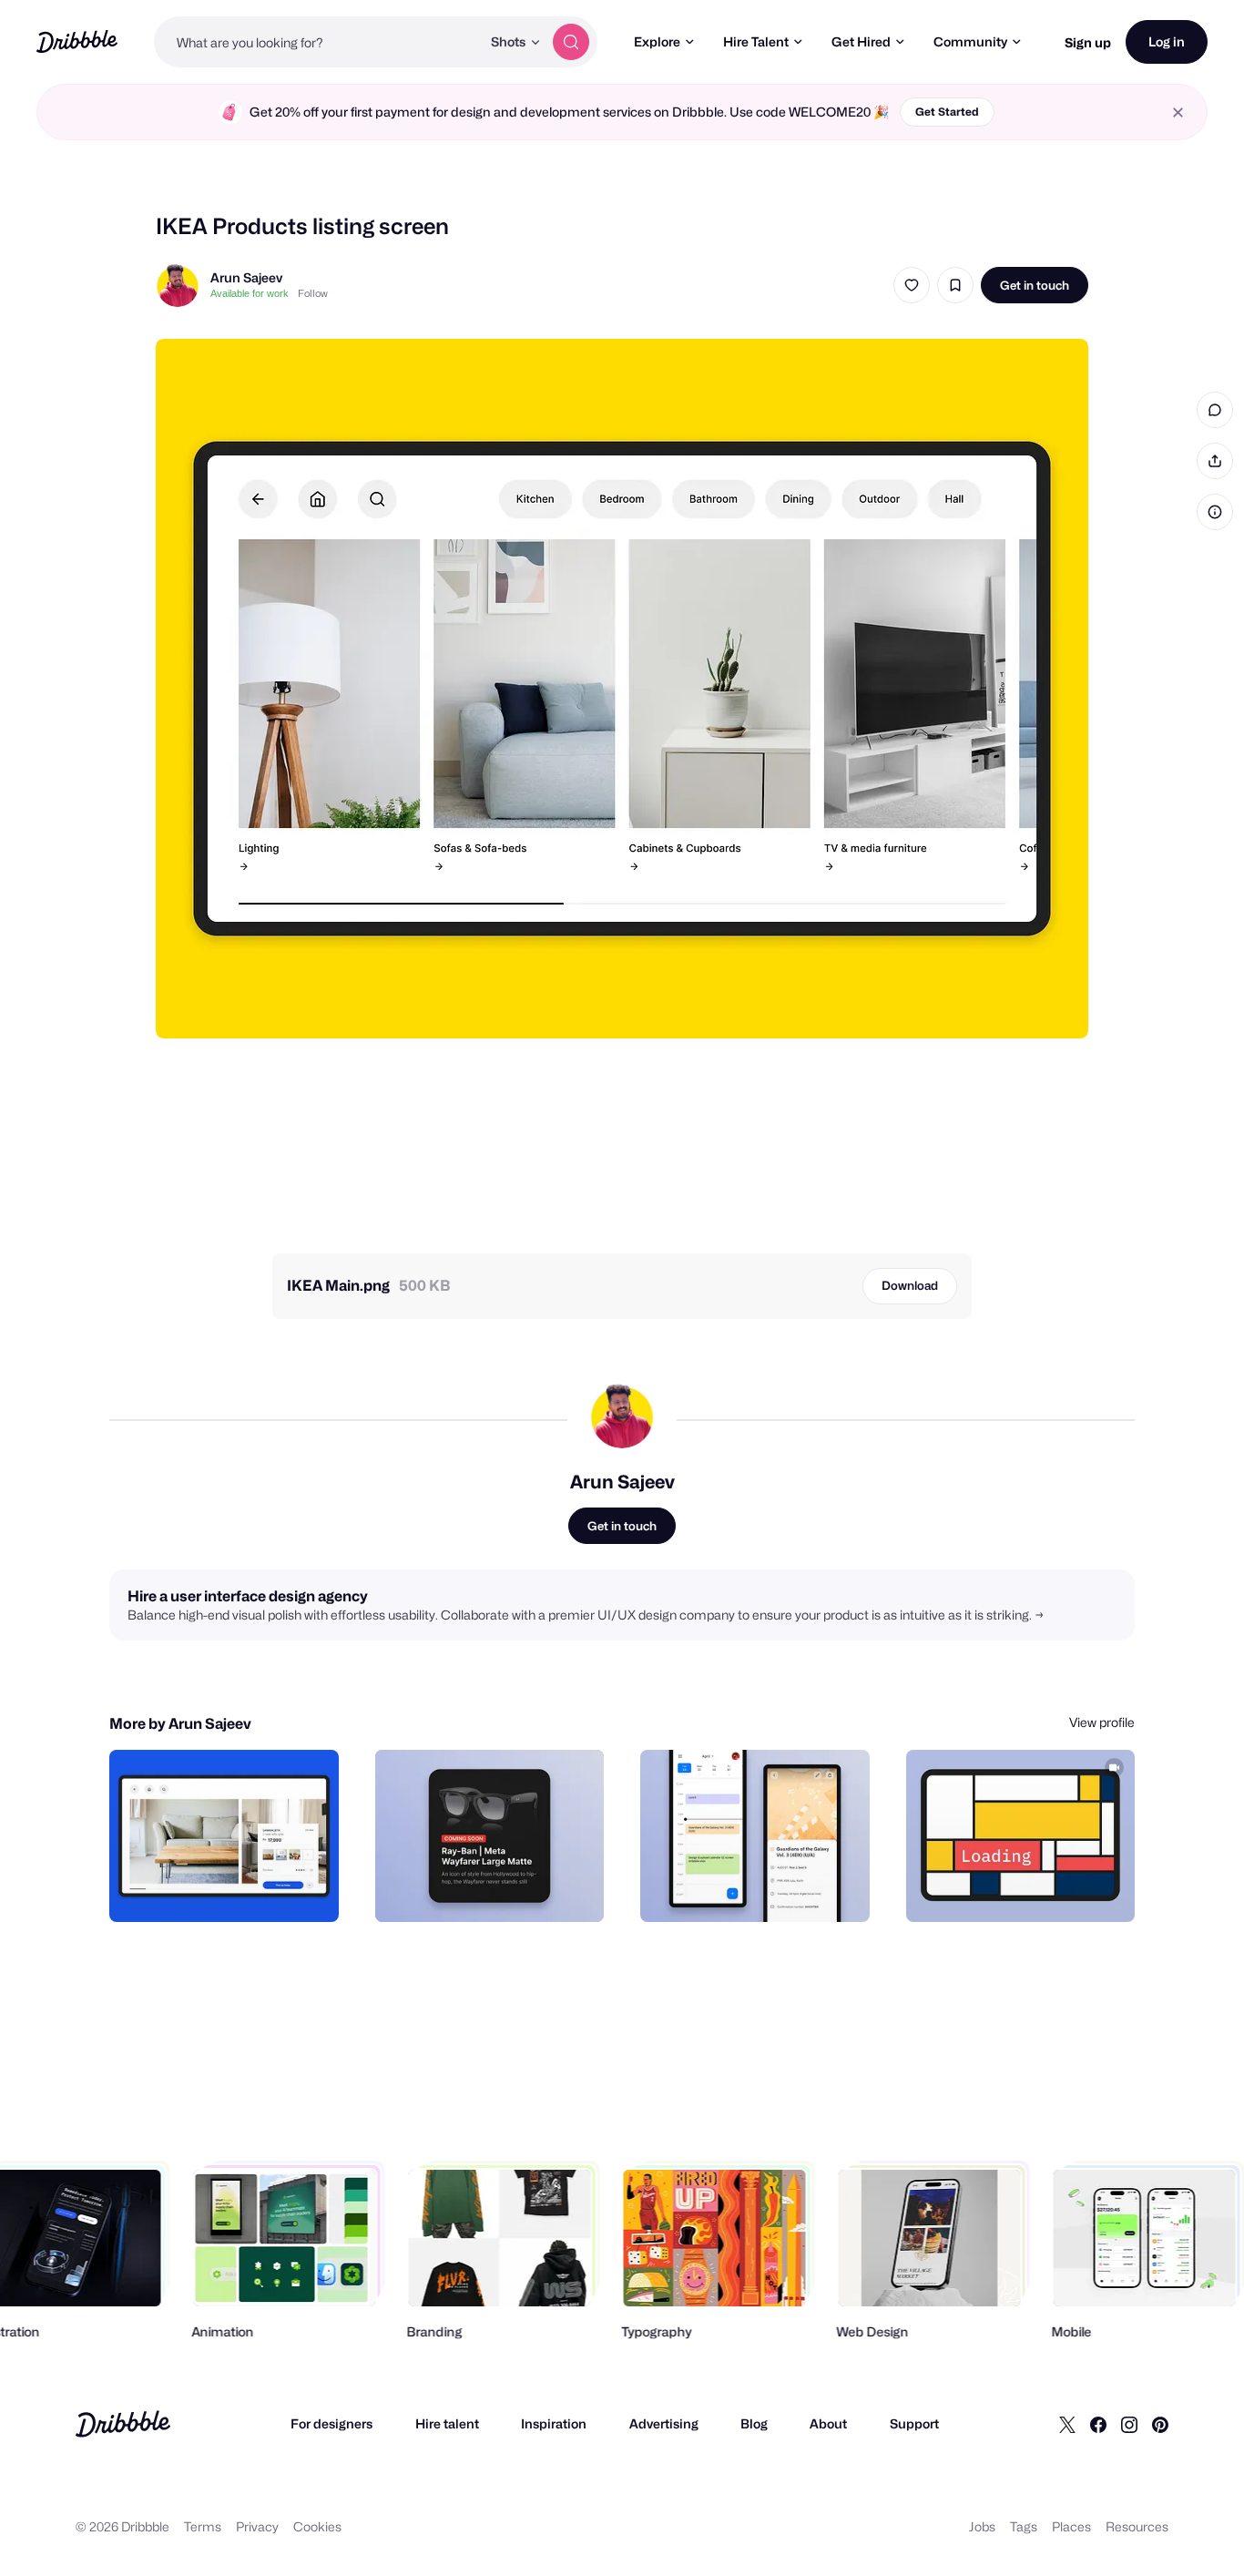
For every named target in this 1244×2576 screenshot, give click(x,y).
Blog (754, 2423)
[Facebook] (1098, 2424)
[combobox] (317, 42)
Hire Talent (756, 41)
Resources (1137, 2526)
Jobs (982, 2526)
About (828, 2423)
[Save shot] (955, 285)
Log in (1167, 41)
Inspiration (554, 2423)
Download (910, 1285)
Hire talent (447, 2423)
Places (1071, 2526)
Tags (1024, 2526)
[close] (1178, 112)
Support (914, 2423)
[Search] (571, 42)
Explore (657, 41)
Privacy (257, 2526)
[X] (1067, 2424)
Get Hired (861, 41)
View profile (1102, 1722)
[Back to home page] (77, 41)
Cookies (317, 2526)
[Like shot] (912, 285)
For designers (331, 2423)
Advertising (664, 2423)
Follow (313, 293)
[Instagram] (1129, 2424)
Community (970, 41)
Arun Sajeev (246, 277)
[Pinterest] (1160, 2424)
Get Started (947, 112)
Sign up (1088, 42)
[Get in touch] (232, 1888)
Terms (203, 2526)
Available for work (250, 293)
